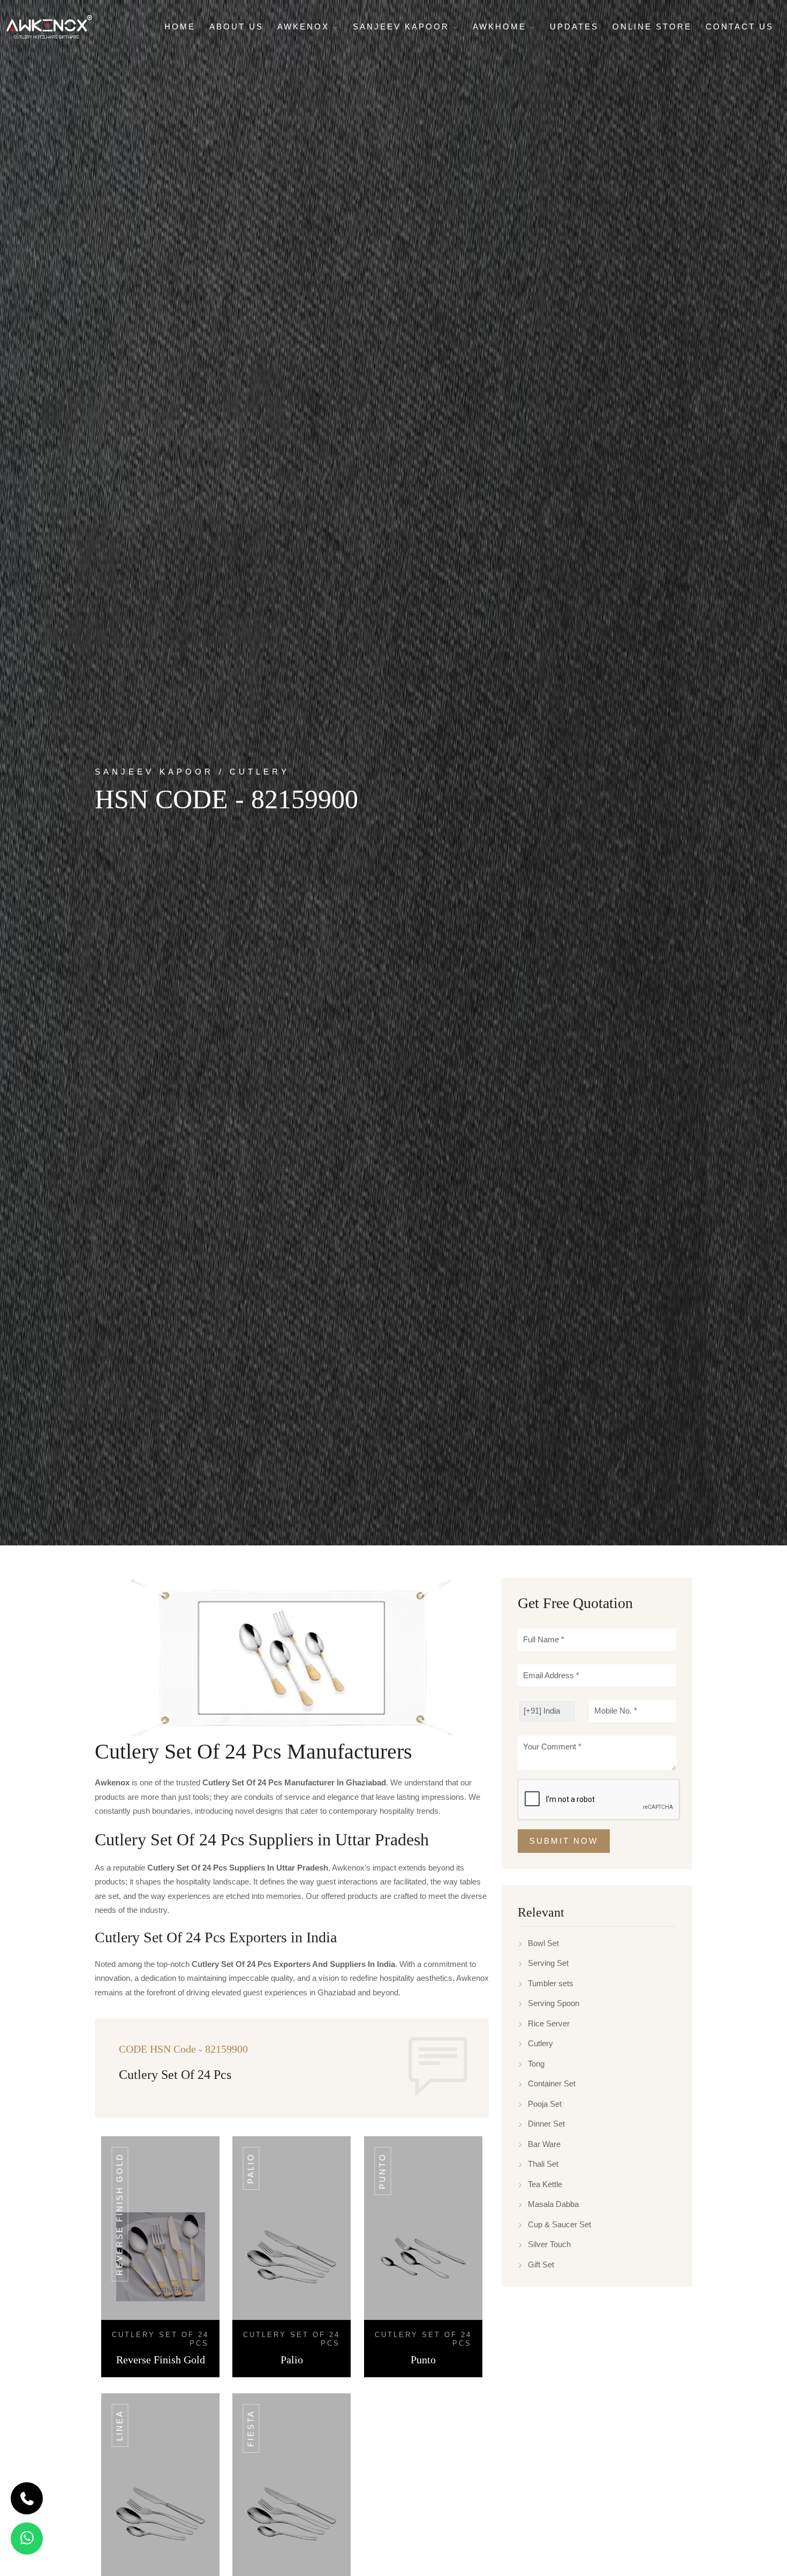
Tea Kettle (545, 2184)
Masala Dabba (553, 2204)
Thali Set (543, 2164)
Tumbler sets (551, 1983)
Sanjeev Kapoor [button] (403, 27)
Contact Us (740, 27)
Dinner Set (546, 2124)
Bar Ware (544, 2144)
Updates (574, 27)
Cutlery (540, 2043)
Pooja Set (545, 2104)
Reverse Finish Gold (120, 2214)
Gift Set (541, 2265)
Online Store (652, 27)
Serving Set (548, 1963)
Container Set (552, 2083)
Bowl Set (543, 1943)
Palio (251, 2168)
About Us (236, 27)
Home (180, 27)
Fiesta (251, 2428)
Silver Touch (549, 2244)
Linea (120, 2425)
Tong (536, 2064)
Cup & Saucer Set (559, 2224)
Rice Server (549, 2023)
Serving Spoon (554, 2003)
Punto (383, 2171)
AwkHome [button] (501, 27)
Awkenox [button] (305, 27)
